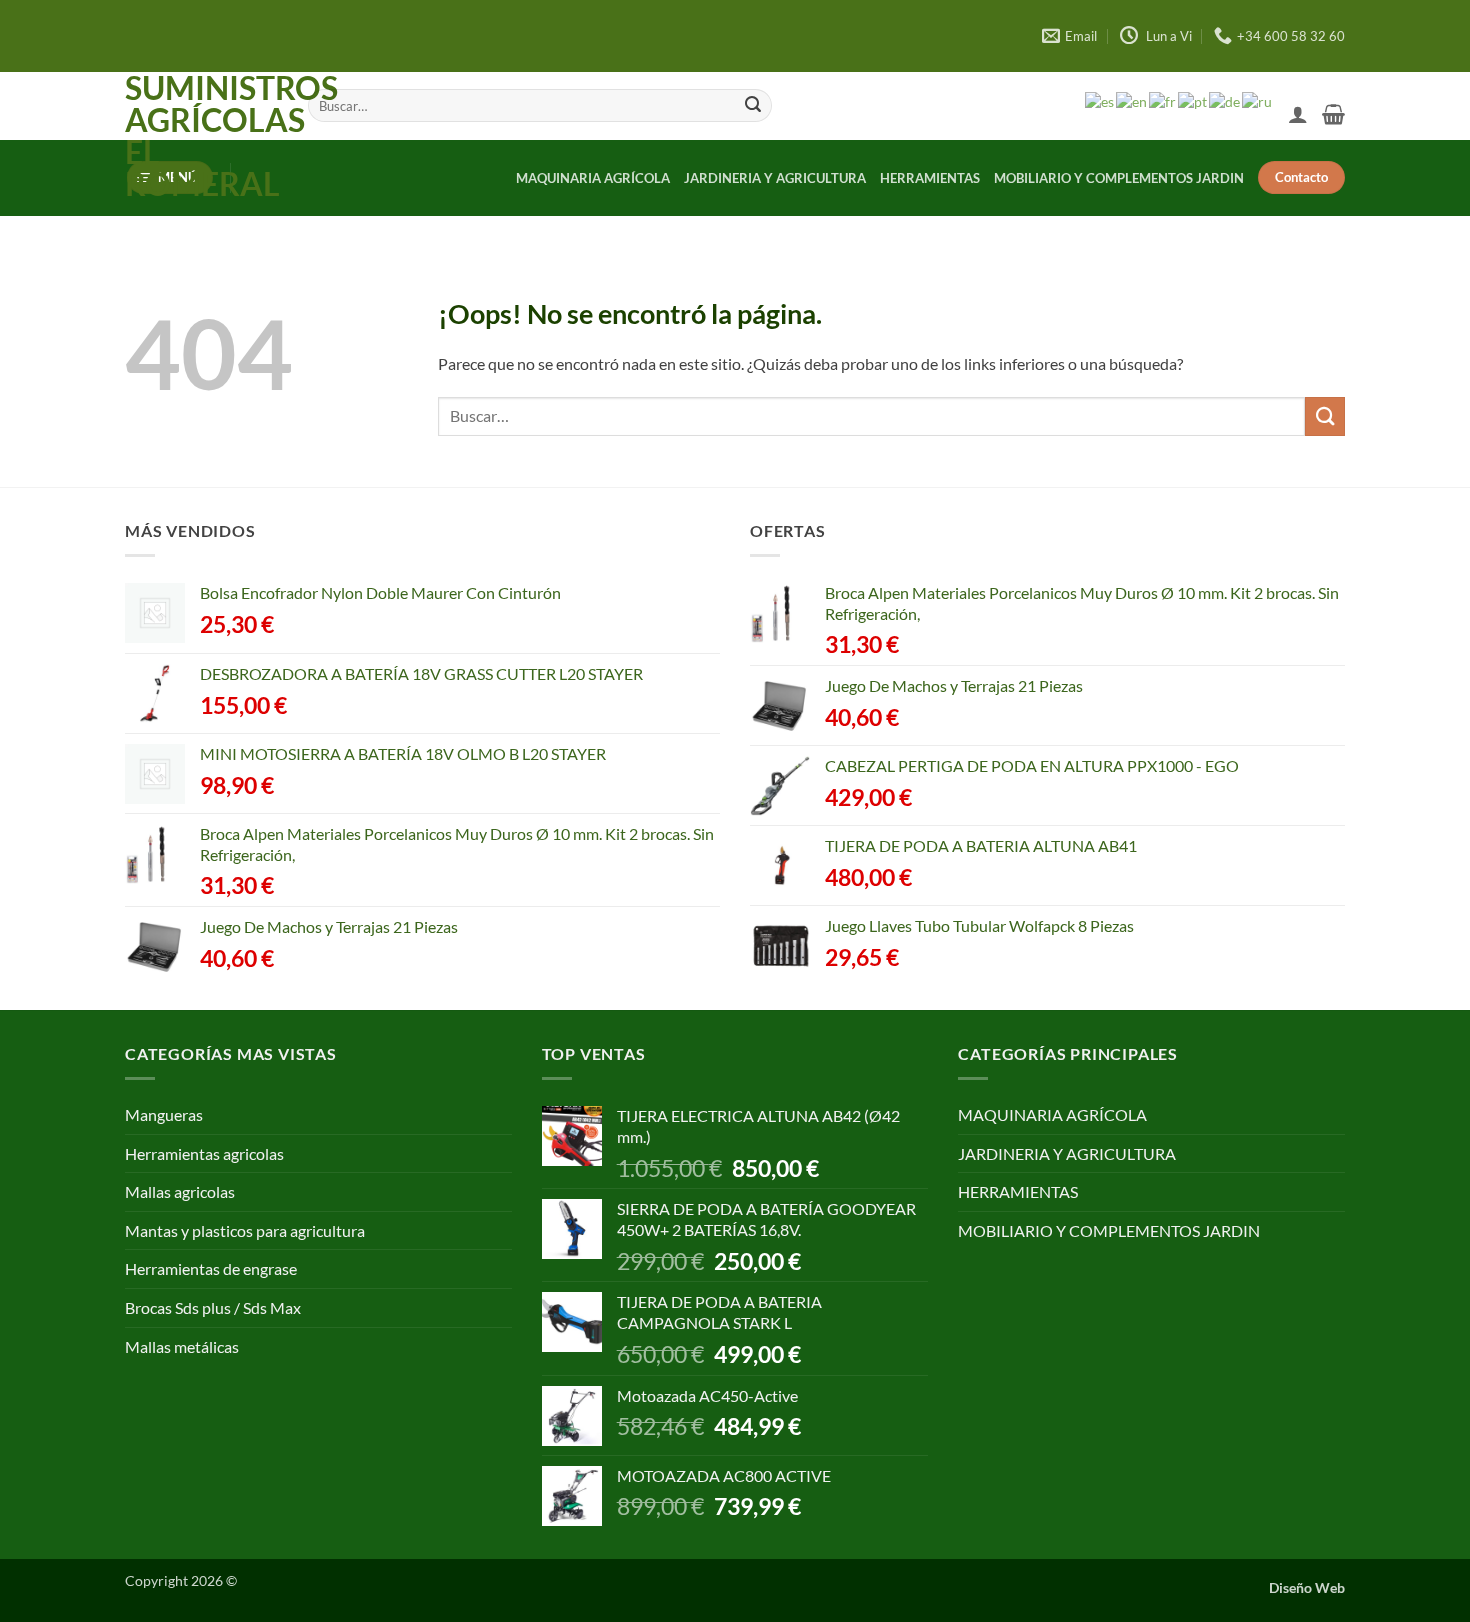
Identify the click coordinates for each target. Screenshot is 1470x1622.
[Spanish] (1100, 102)
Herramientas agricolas (204, 1153)
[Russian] (1258, 102)
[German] (1225, 102)
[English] (1132, 102)
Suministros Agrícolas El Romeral (201, 136)
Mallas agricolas (180, 1191)
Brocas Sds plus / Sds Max (213, 1307)
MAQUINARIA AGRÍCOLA (593, 178)
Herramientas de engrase (211, 1268)
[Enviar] (753, 106)
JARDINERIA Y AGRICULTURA (775, 178)
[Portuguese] (1193, 102)
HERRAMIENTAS (930, 178)
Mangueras (164, 1114)
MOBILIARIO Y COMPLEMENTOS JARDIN (1119, 178)
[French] (1163, 102)
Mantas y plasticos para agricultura (245, 1230)
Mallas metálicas (182, 1346)
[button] (1298, 114)
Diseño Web (1307, 1587)
